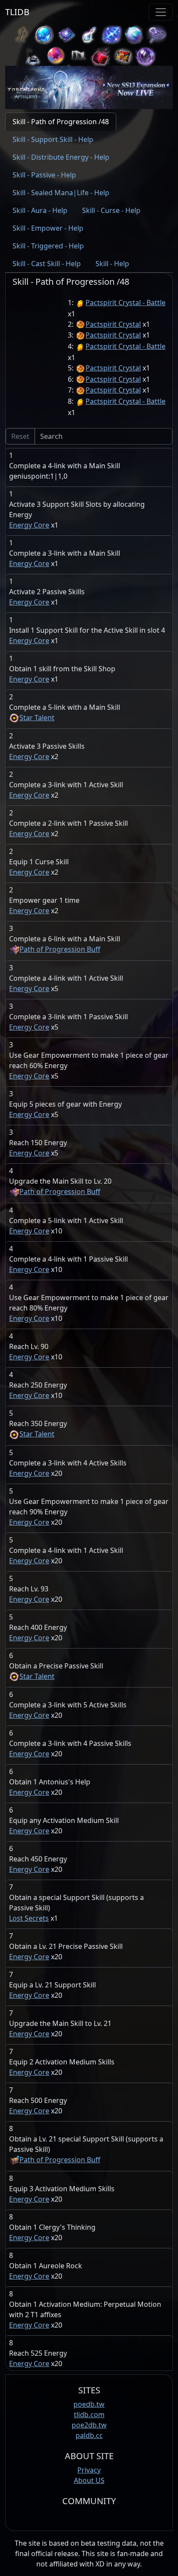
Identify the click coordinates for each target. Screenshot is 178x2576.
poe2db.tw (89, 2425)
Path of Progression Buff (60, 949)
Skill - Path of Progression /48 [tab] (61, 122)
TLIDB (17, 12)
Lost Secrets (29, 1918)
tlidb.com (89, 2415)
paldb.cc (89, 2435)
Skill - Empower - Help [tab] (48, 228)
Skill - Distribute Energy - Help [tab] (61, 157)
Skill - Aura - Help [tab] (40, 210)
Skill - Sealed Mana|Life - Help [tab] (61, 193)
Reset (20, 436)
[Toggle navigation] (161, 12)
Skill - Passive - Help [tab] (44, 175)
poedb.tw (89, 2404)
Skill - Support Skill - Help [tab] (53, 139)
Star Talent (37, 718)
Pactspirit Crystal (113, 324)
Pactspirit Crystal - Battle (126, 303)
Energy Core (29, 525)
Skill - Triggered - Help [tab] (48, 246)
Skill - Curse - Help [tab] (111, 210)
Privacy (89, 2470)
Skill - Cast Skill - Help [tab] (47, 264)
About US (89, 2480)
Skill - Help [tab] (112, 264)
